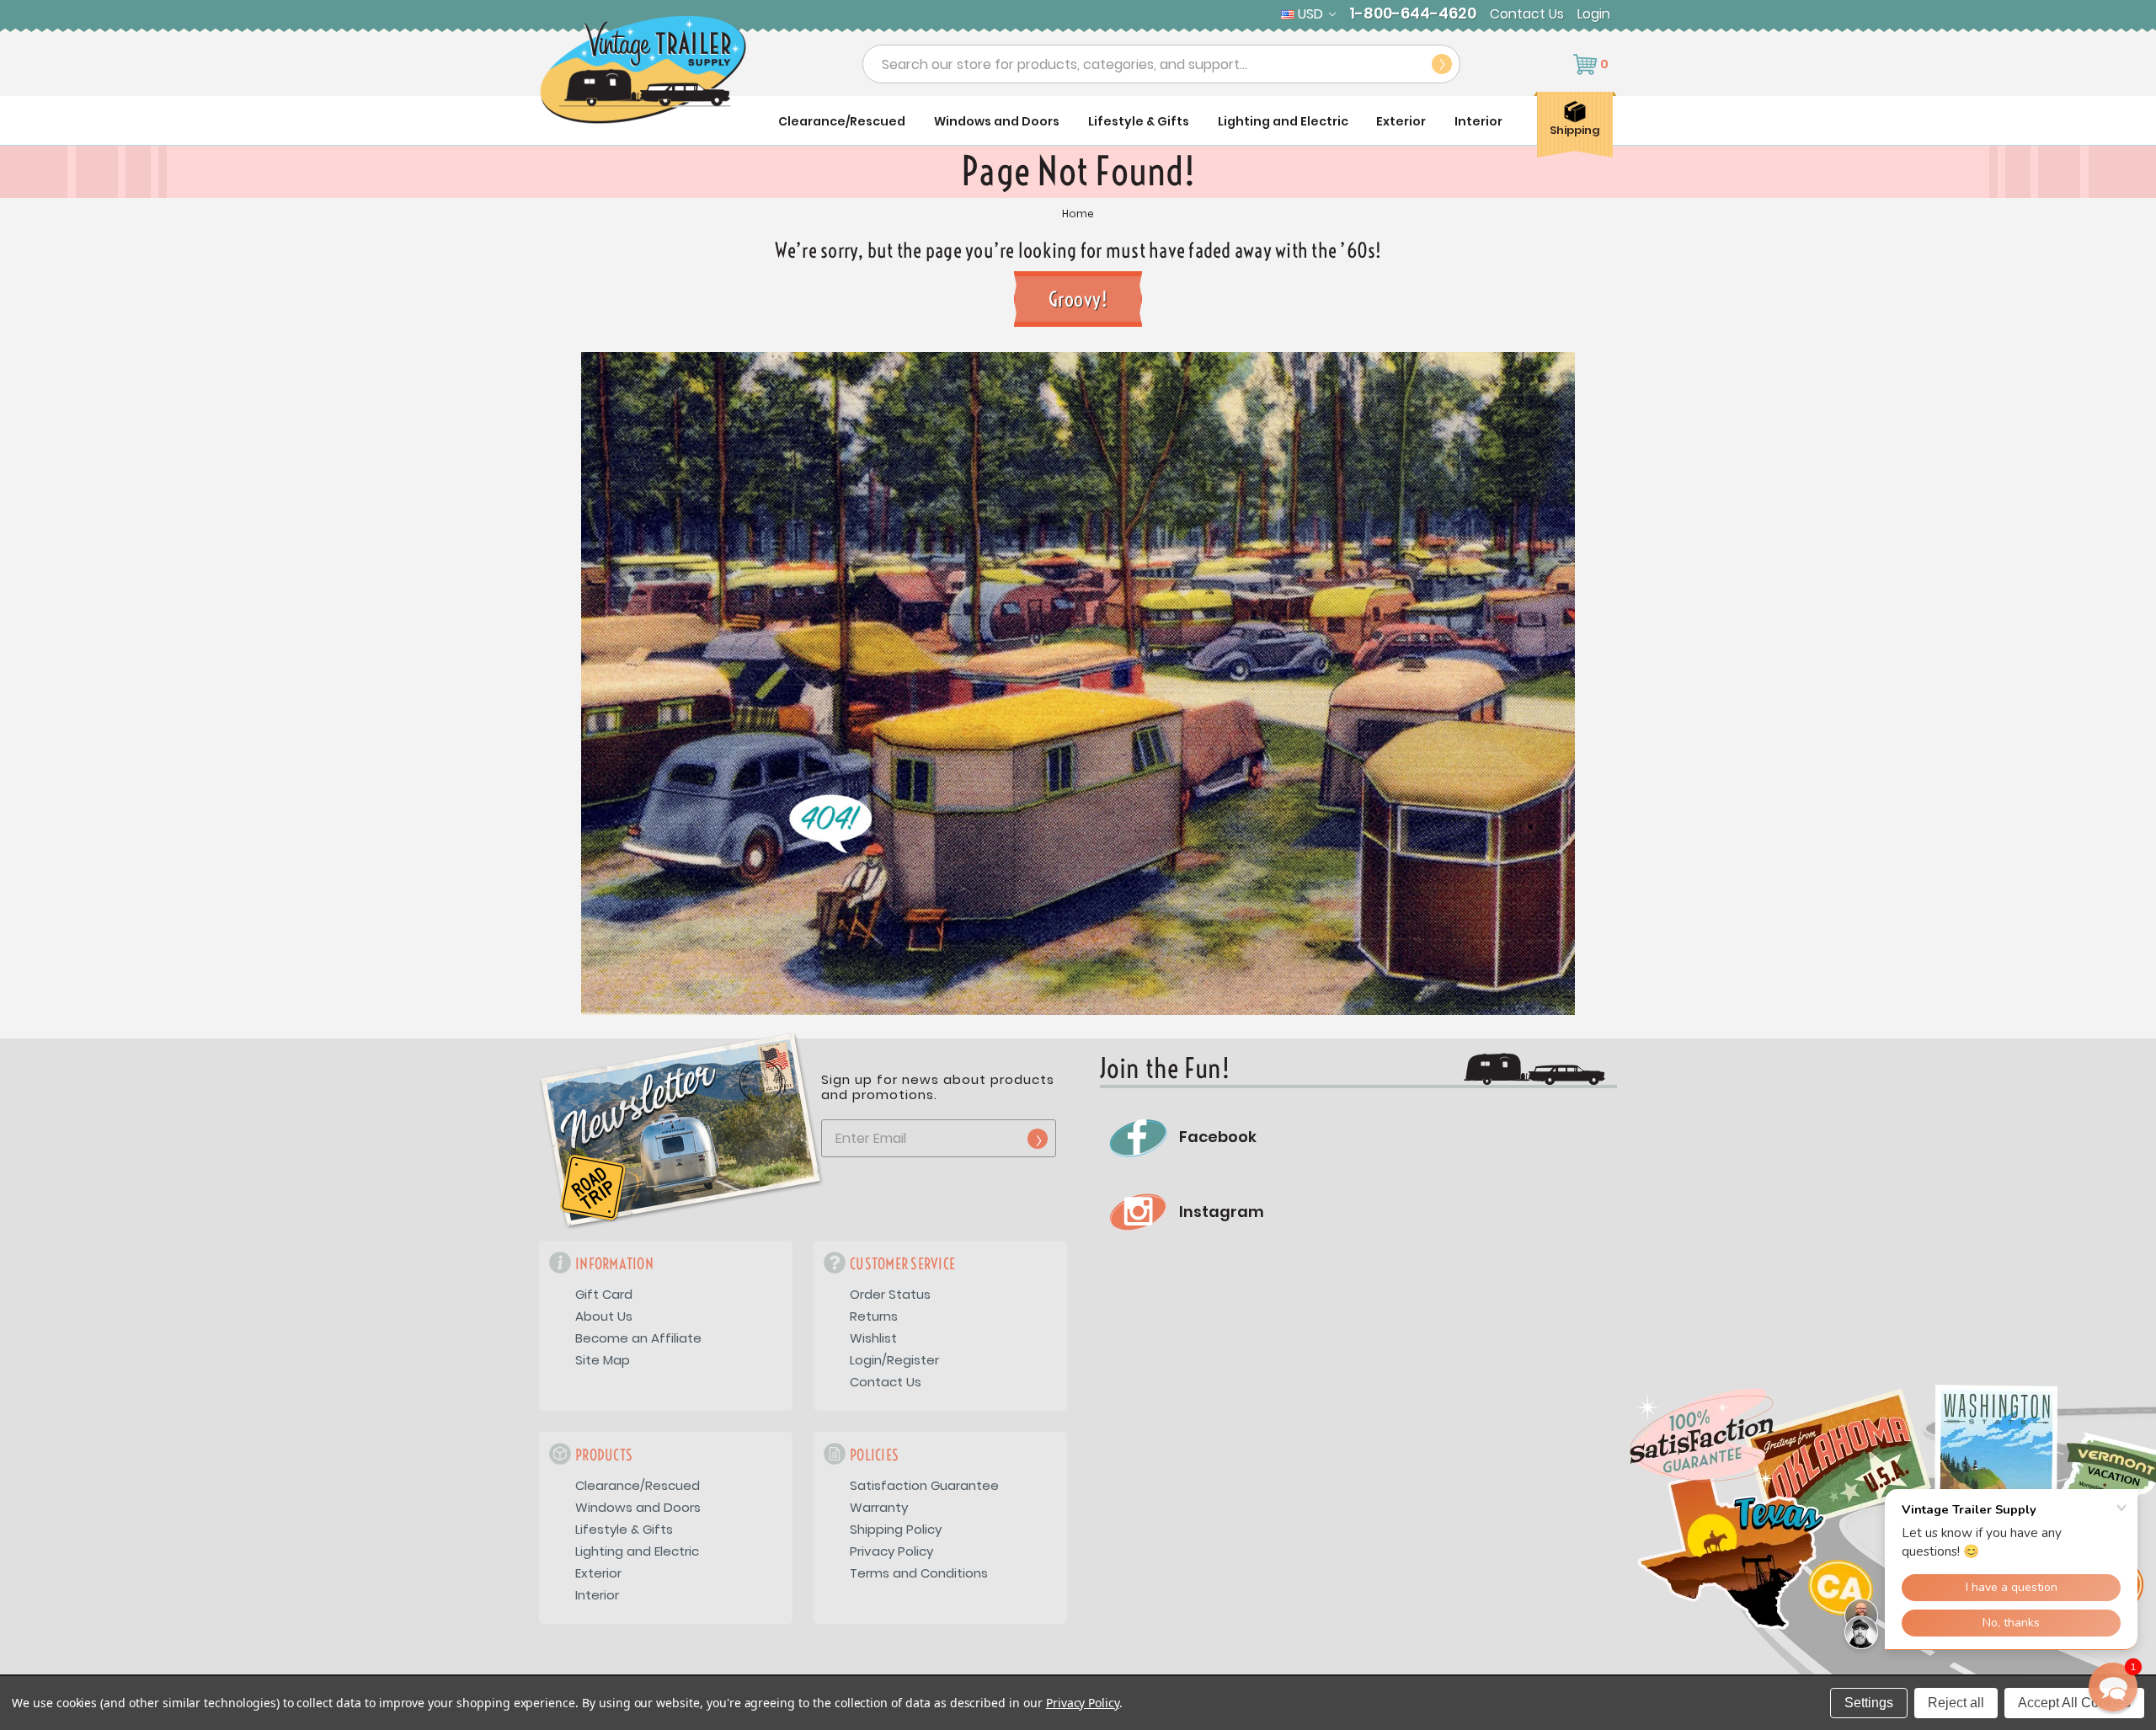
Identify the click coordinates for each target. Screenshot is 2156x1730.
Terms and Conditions (919, 1573)
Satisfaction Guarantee (924, 1485)
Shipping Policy (896, 1529)
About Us (604, 1316)
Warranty (879, 1507)
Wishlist (873, 1338)
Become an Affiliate (638, 1338)
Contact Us (1527, 14)
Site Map (603, 1360)
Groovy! (1078, 299)
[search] (1442, 64)
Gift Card (604, 1294)
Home (1078, 214)
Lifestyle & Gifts (1139, 121)
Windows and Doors (997, 121)
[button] (2113, 1687)
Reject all (1956, 1703)
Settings (1869, 1703)
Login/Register (894, 1360)
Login (1594, 14)
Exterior (1401, 121)
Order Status (890, 1294)
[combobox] (1161, 64)
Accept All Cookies (2074, 1703)
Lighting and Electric (1283, 121)
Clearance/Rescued (842, 121)
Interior (1478, 121)
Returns (874, 1316)
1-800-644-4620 (1413, 13)
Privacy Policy (891, 1551)
